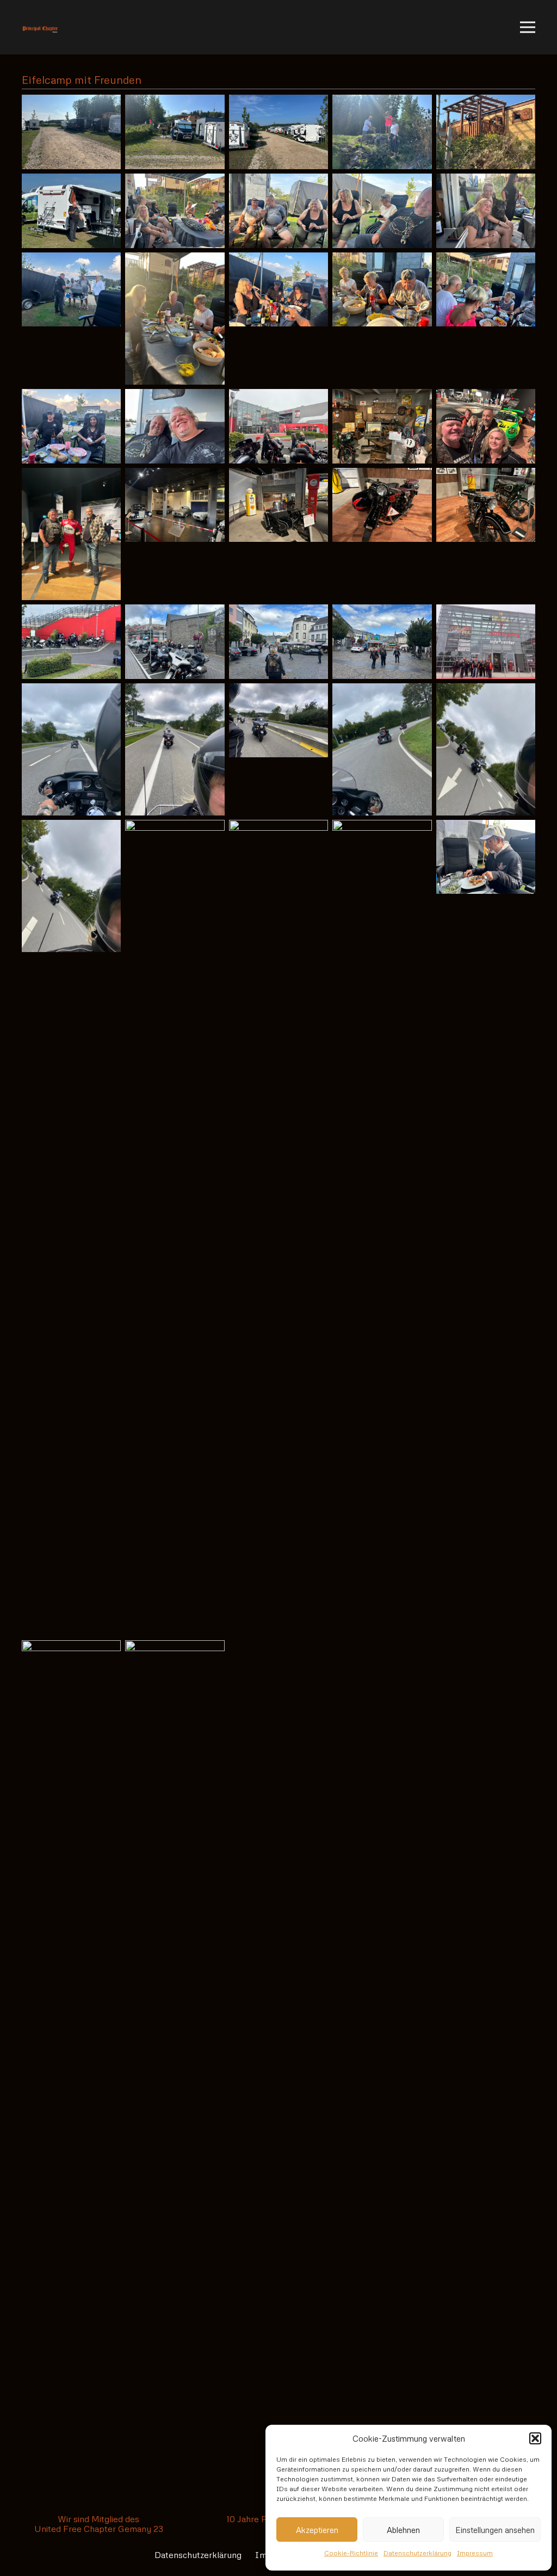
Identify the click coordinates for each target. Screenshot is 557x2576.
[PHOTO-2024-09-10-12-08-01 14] (382, 505)
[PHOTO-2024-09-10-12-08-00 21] (486, 211)
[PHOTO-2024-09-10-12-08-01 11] (71, 534)
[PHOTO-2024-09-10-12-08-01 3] (278, 290)
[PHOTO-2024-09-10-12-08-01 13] (278, 505)
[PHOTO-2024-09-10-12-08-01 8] (278, 426)
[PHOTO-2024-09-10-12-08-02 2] (175, 642)
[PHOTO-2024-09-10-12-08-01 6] (71, 426)
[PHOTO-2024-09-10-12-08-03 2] (175, 1228)
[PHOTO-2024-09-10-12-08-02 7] (175, 749)
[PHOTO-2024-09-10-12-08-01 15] (486, 505)
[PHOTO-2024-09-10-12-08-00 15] (382, 132)
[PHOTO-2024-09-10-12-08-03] (71, 886)
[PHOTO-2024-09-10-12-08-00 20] (382, 211)
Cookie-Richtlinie (351, 2553)
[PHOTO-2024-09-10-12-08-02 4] (382, 642)
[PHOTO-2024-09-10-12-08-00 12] (71, 132)
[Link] (40, 27)
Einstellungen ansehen (495, 2530)
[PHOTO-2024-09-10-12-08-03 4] (382, 1228)
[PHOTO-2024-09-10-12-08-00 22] (71, 290)
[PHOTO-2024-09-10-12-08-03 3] (278, 1228)
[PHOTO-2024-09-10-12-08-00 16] (486, 132)
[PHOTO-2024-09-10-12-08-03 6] (71, 2048)
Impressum (475, 2553)
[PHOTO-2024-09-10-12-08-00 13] (175, 132)
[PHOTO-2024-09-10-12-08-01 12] (175, 505)
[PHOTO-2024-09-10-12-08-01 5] (486, 290)
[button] (535, 2438)
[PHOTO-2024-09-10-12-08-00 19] (278, 211)
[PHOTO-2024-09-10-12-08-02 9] (382, 749)
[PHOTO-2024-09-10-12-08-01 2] (175, 319)
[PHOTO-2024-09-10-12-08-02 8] (278, 721)
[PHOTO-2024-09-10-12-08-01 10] (486, 426)
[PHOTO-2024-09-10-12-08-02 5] (486, 642)
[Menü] (528, 27)
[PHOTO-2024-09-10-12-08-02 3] (278, 642)
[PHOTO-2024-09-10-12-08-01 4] (382, 290)
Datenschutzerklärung (417, 2553)
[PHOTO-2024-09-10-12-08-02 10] (486, 749)
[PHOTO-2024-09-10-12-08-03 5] (486, 857)
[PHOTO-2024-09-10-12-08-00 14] (278, 132)
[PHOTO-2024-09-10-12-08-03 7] (175, 2048)
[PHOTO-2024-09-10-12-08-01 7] (175, 426)
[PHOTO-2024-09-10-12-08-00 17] (71, 211)
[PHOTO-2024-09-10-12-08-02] (71, 642)
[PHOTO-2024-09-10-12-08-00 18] (175, 211)
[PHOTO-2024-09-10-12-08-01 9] (382, 426)
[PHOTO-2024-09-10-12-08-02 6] (71, 749)
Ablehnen (403, 2530)
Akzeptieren (317, 2530)
